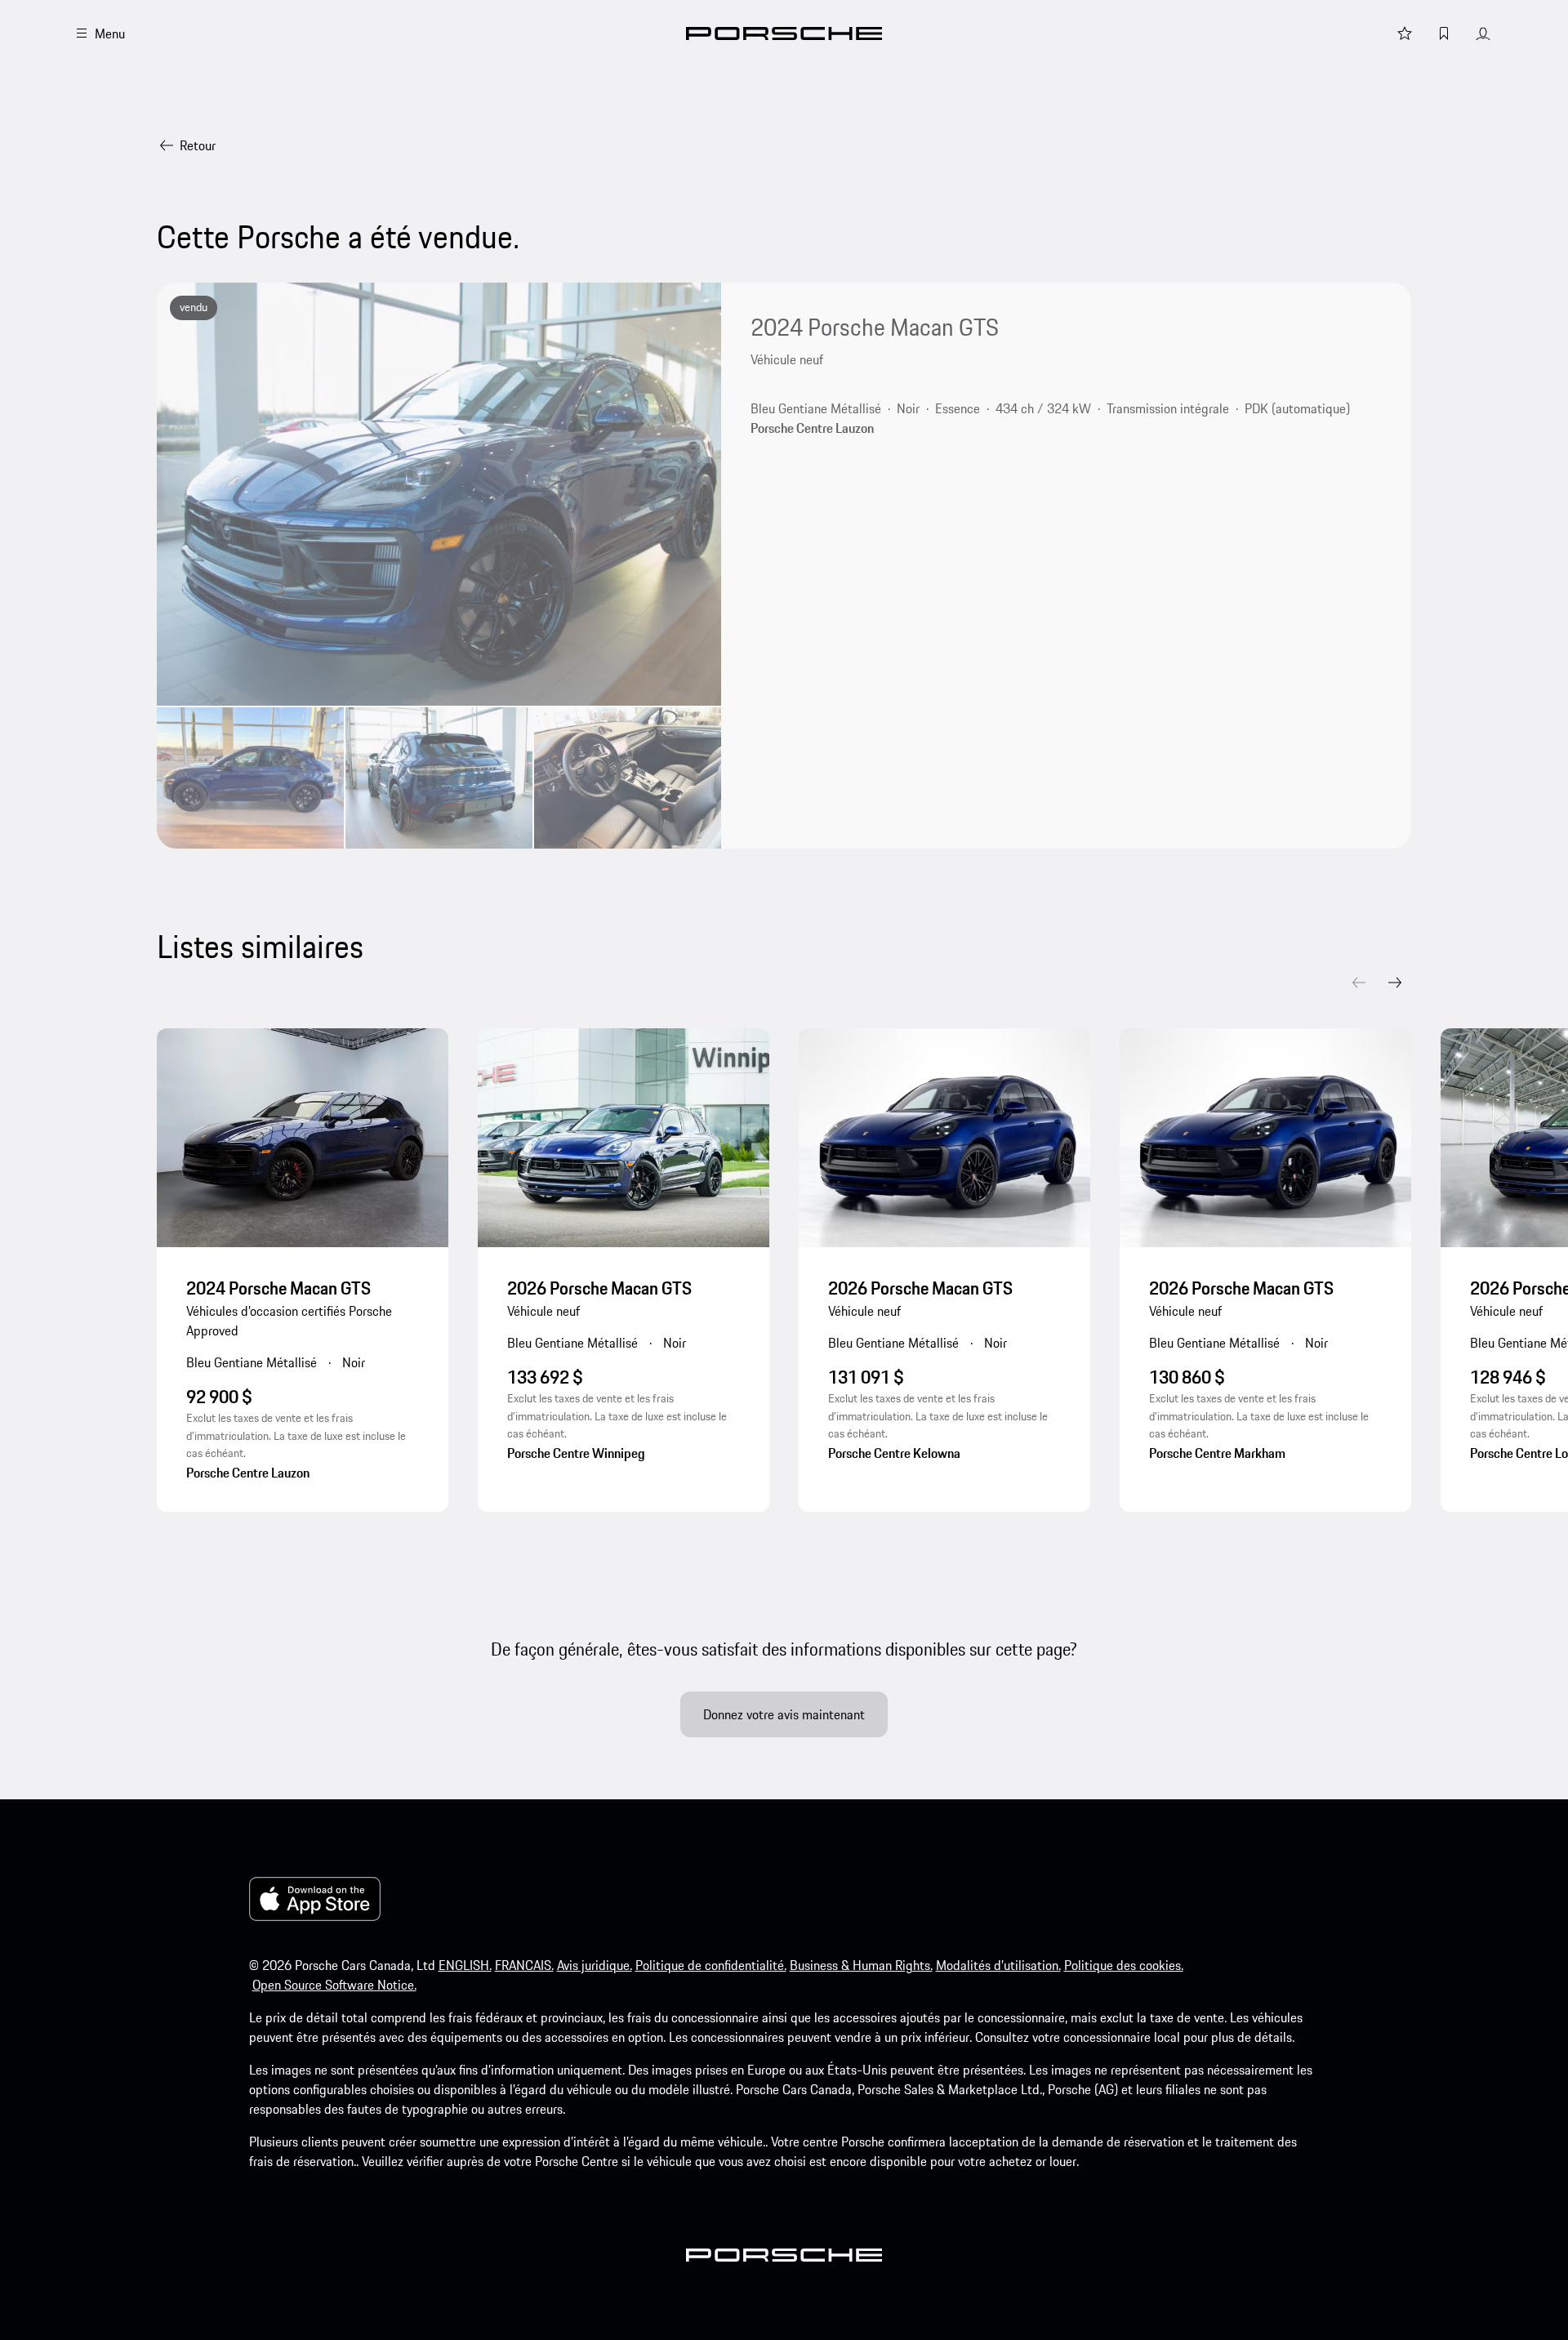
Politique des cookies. (1124, 1965)
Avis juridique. (595, 1965)
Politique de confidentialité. (711, 1965)
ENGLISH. (465, 1965)
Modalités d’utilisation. (998, 1965)
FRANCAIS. (524, 1965)
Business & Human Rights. (861, 1965)
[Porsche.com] (784, 33)
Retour (198, 145)
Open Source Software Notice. (334, 1985)
